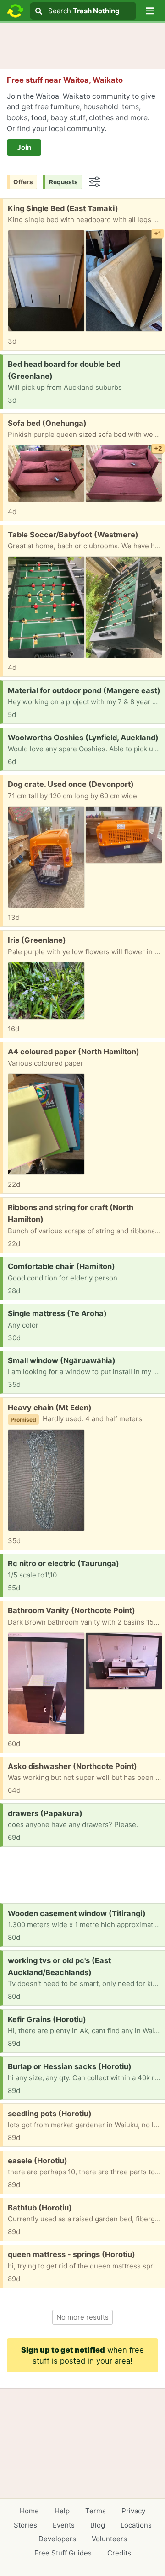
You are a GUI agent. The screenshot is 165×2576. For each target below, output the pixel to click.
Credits (119, 2553)
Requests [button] (63, 182)
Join (24, 147)
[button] (150, 11)
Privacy (133, 2511)
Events (64, 2525)
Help (62, 2511)
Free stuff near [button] (65, 80)
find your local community (61, 129)
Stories (25, 2525)
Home (29, 2511)
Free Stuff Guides (63, 2553)
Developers (57, 2539)
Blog (98, 2525)
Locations (136, 2525)
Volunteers (109, 2539)
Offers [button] (23, 182)
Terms (96, 2511)
